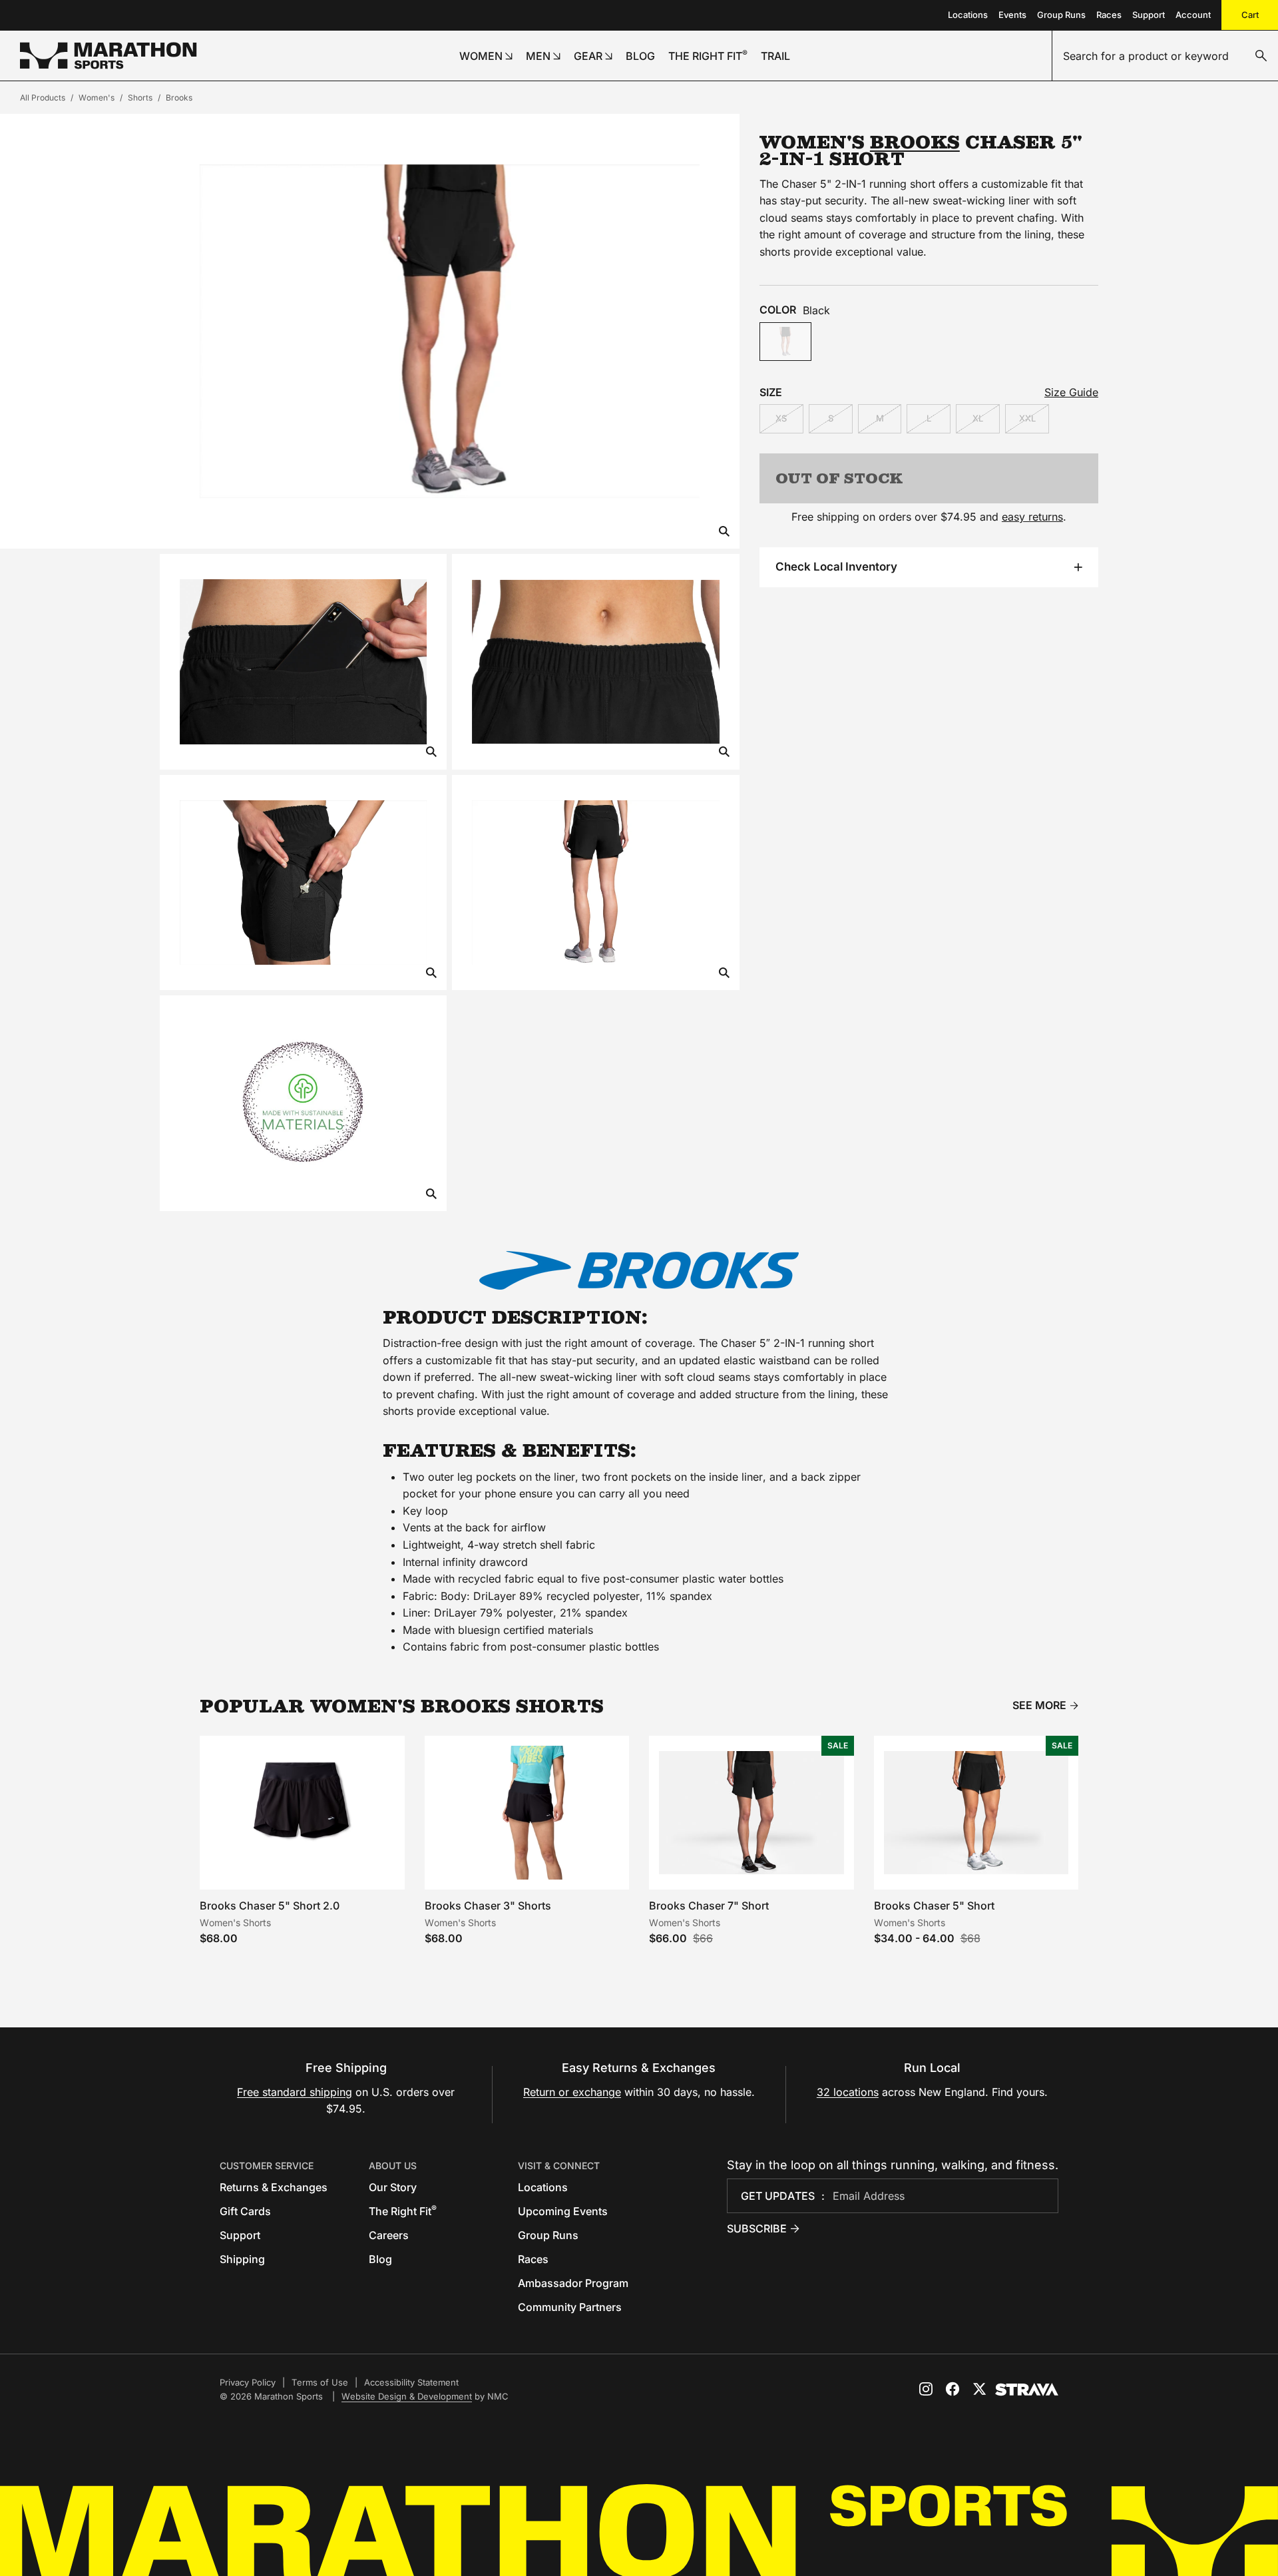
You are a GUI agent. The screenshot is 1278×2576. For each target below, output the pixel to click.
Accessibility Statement (411, 2382)
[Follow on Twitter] (979, 2389)
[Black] (785, 342)
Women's (97, 98)
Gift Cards (245, 2211)
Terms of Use (320, 2382)
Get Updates (778, 2196)
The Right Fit (403, 2211)
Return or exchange (572, 2092)
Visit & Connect (559, 2166)
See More (1039, 1705)
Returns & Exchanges (274, 2187)
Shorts (140, 98)
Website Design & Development (407, 2396)
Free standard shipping (295, 2092)
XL (978, 418)
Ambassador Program (573, 2283)
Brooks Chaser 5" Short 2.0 (270, 1906)
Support (1149, 15)
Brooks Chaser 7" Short (709, 1906)
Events (1012, 15)
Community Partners (570, 2307)
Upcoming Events (563, 2211)
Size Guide (1071, 392)
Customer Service (267, 2166)
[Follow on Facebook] (953, 2389)
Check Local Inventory (836, 567)
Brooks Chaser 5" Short (934, 1906)
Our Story (393, 2187)
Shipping (242, 2259)
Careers (389, 2235)
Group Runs (1061, 15)
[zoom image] (724, 532)
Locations (968, 15)
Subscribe (757, 2228)
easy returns (1032, 517)
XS (781, 418)
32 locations (848, 2092)
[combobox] (1165, 56)
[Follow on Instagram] (926, 2389)
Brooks (179, 98)
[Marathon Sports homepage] (108, 56)
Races (1109, 15)
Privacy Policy (248, 2382)
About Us (393, 2166)
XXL (1027, 418)
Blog (380, 2259)
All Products (43, 98)
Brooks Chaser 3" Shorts (488, 1906)
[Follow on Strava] (1027, 2390)
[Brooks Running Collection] (639, 1270)
